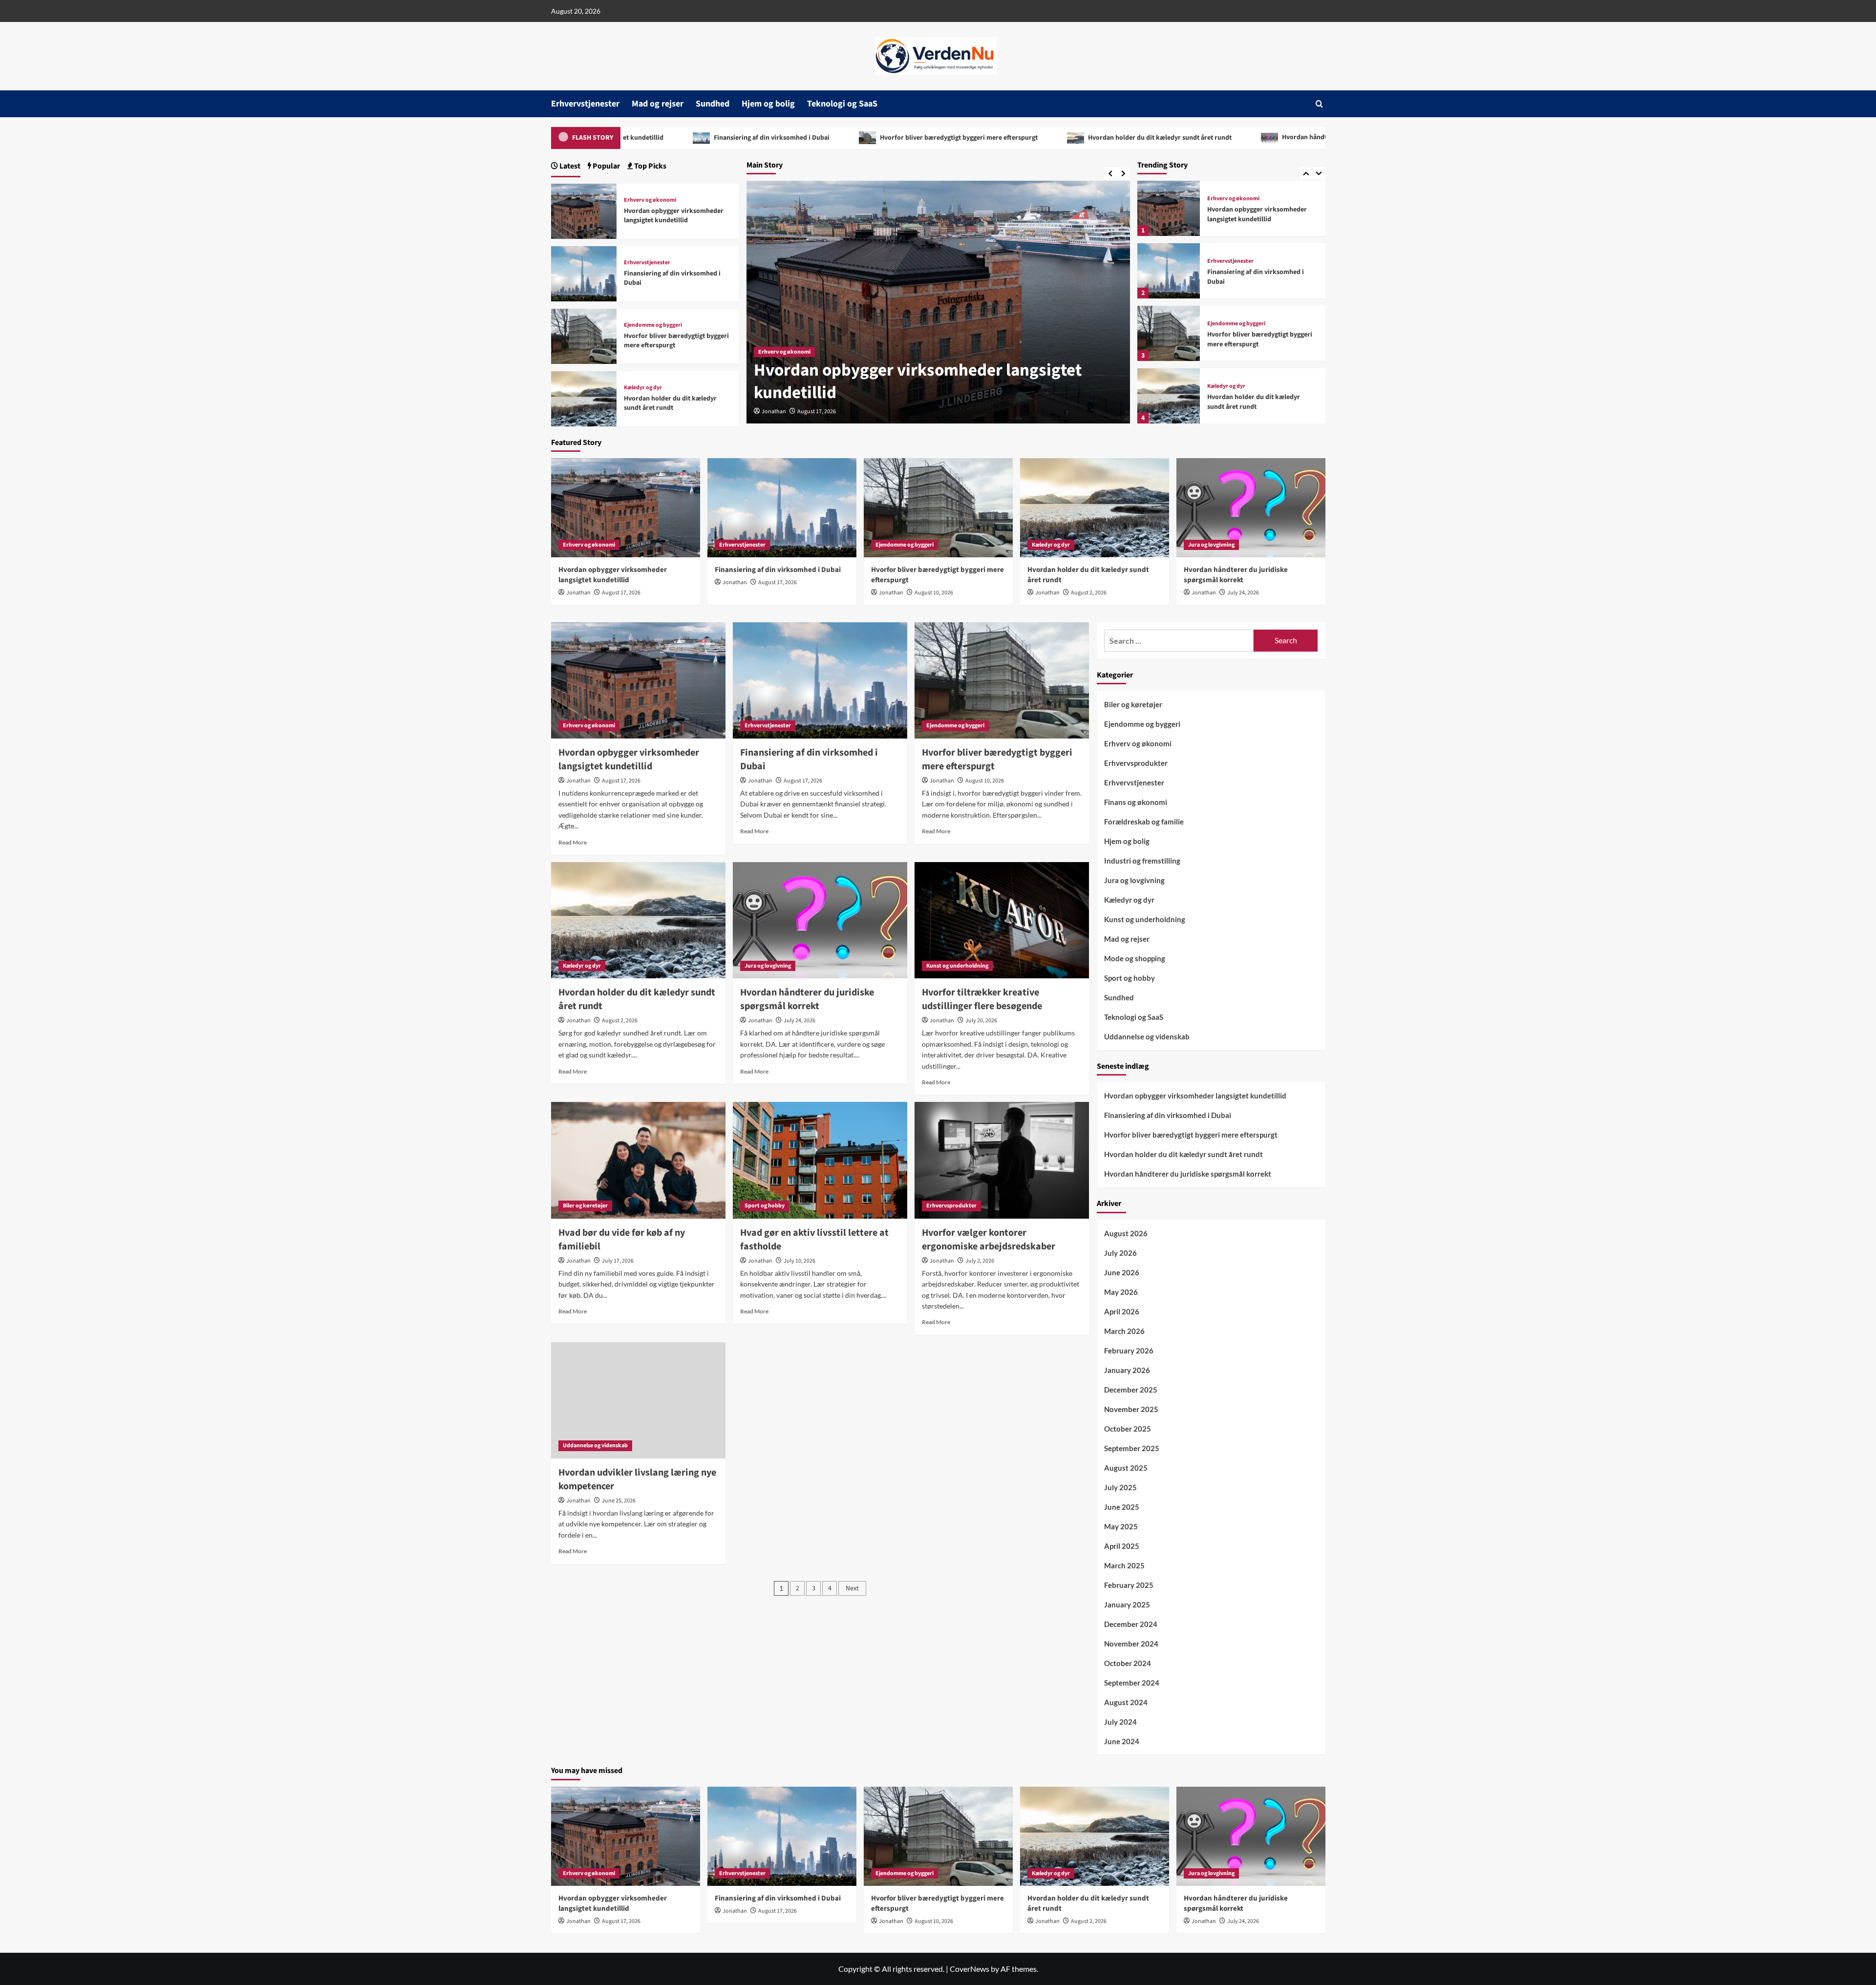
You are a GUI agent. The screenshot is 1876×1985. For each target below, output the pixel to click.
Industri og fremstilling (1142, 861)
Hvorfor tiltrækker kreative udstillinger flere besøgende (982, 999)
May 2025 (1121, 1526)
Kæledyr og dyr (1226, 324)
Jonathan (774, 412)
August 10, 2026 (934, 593)
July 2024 (1120, 1722)
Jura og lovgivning (1230, 386)
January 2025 (1127, 1605)
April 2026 (1122, 1311)
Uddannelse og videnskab (595, 1446)
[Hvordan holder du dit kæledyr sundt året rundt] (1169, 333)
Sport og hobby (765, 1206)
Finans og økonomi (1136, 802)
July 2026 (1120, 1253)
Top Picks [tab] (650, 166)
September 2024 (1132, 1683)
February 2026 (1129, 1351)
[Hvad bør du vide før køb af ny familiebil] (638, 1160)
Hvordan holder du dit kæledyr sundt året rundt (933, 138)
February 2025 (1129, 1585)
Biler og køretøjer (585, 1206)
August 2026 (1126, 1233)
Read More (573, 842)
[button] (1319, 104)
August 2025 (1126, 1468)
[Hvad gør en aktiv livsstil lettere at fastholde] (820, 1160)
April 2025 (1122, 1546)
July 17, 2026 (618, 1261)
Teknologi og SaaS (842, 104)
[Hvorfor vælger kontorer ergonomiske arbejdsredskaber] (1002, 1160)
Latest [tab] (569, 166)
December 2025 (1131, 1390)
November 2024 (1131, 1644)
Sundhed (713, 104)
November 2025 (1131, 1409)
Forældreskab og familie (1144, 822)
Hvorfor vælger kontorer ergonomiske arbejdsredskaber (989, 1240)
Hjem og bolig (768, 104)
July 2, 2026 (980, 1261)
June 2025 (1122, 1507)
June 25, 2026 (619, 1501)
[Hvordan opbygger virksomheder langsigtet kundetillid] (584, 210)
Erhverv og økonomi (650, 200)
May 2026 (1121, 1292)
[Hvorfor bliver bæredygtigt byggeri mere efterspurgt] (1169, 271)
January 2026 (1127, 1370)
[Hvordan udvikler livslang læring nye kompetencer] (638, 1400)
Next (852, 1588)
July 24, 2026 (1243, 593)
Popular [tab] (606, 166)
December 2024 (1131, 1624)
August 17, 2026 (817, 412)
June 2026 (1122, 1272)
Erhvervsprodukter (951, 1206)
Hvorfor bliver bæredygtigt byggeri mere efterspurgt (732, 138)
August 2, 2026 (1089, 593)
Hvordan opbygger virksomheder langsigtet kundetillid (674, 216)
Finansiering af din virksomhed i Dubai (898, 393)
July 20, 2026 (981, 1021)
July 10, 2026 (799, 1261)
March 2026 (1124, 1331)
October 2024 (1128, 1663)
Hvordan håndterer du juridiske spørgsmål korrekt (1132, 137)
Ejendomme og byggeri (1236, 261)
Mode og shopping (1135, 958)
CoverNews (970, 1969)
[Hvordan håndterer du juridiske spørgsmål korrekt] (1169, 396)
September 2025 (1132, 1448)
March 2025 (1124, 1565)
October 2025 (1128, 1429)
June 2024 (1122, 1741)
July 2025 (1120, 1487)
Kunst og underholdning (957, 966)
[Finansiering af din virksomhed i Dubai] (1169, 208)
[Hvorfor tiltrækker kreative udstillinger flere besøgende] (1002, 920)
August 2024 (1126, 1702)
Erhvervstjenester (585, 104)
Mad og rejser (658, 104)
